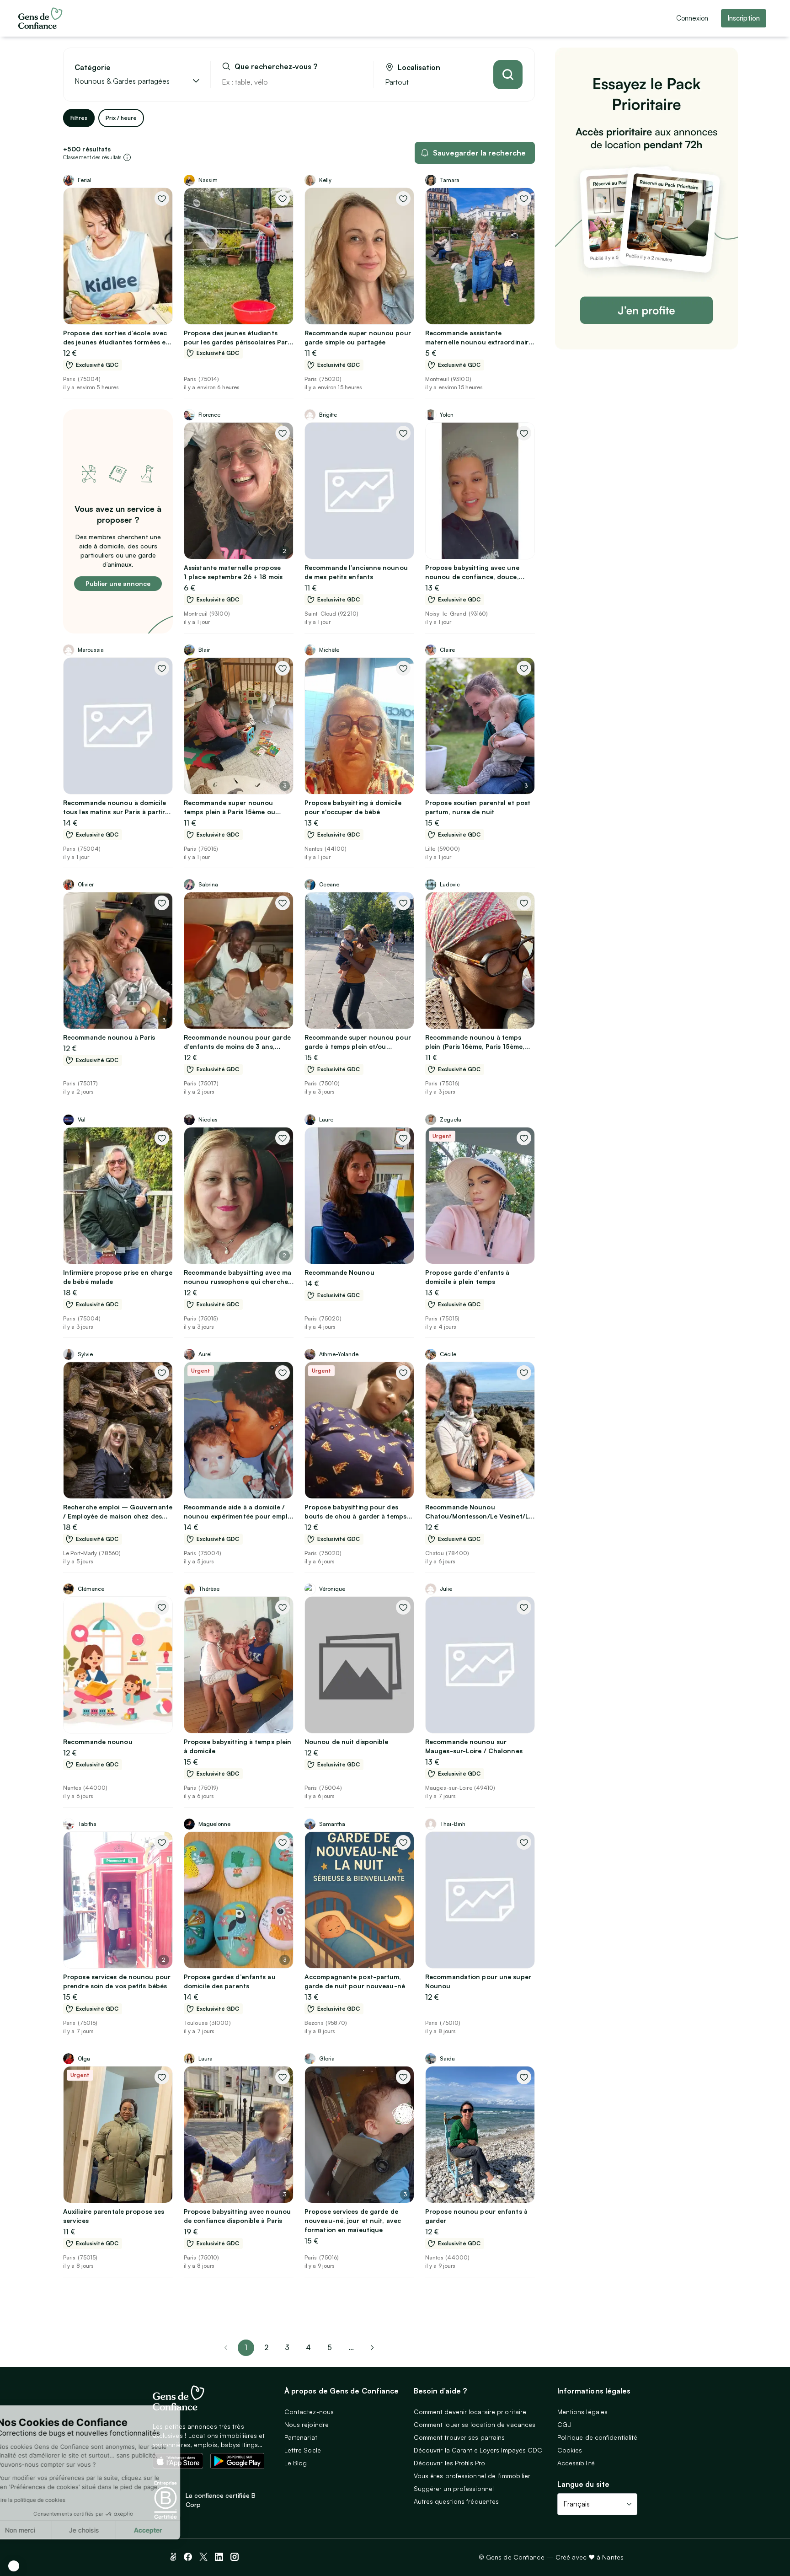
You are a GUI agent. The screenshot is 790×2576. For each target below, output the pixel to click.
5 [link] (330, 2347)
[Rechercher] (508, 75)
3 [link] (287, 2347)
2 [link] (266, 2347)
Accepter (169, 2530)
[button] (14, 2566)
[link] (372, 2348)
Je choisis (105, 2530)
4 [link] (308, 2347)
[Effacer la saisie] (356, 82)
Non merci (41, 2530)
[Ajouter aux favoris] (162, 199)
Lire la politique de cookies (52, 2500)
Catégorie (93, 67)
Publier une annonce (118, 583)
